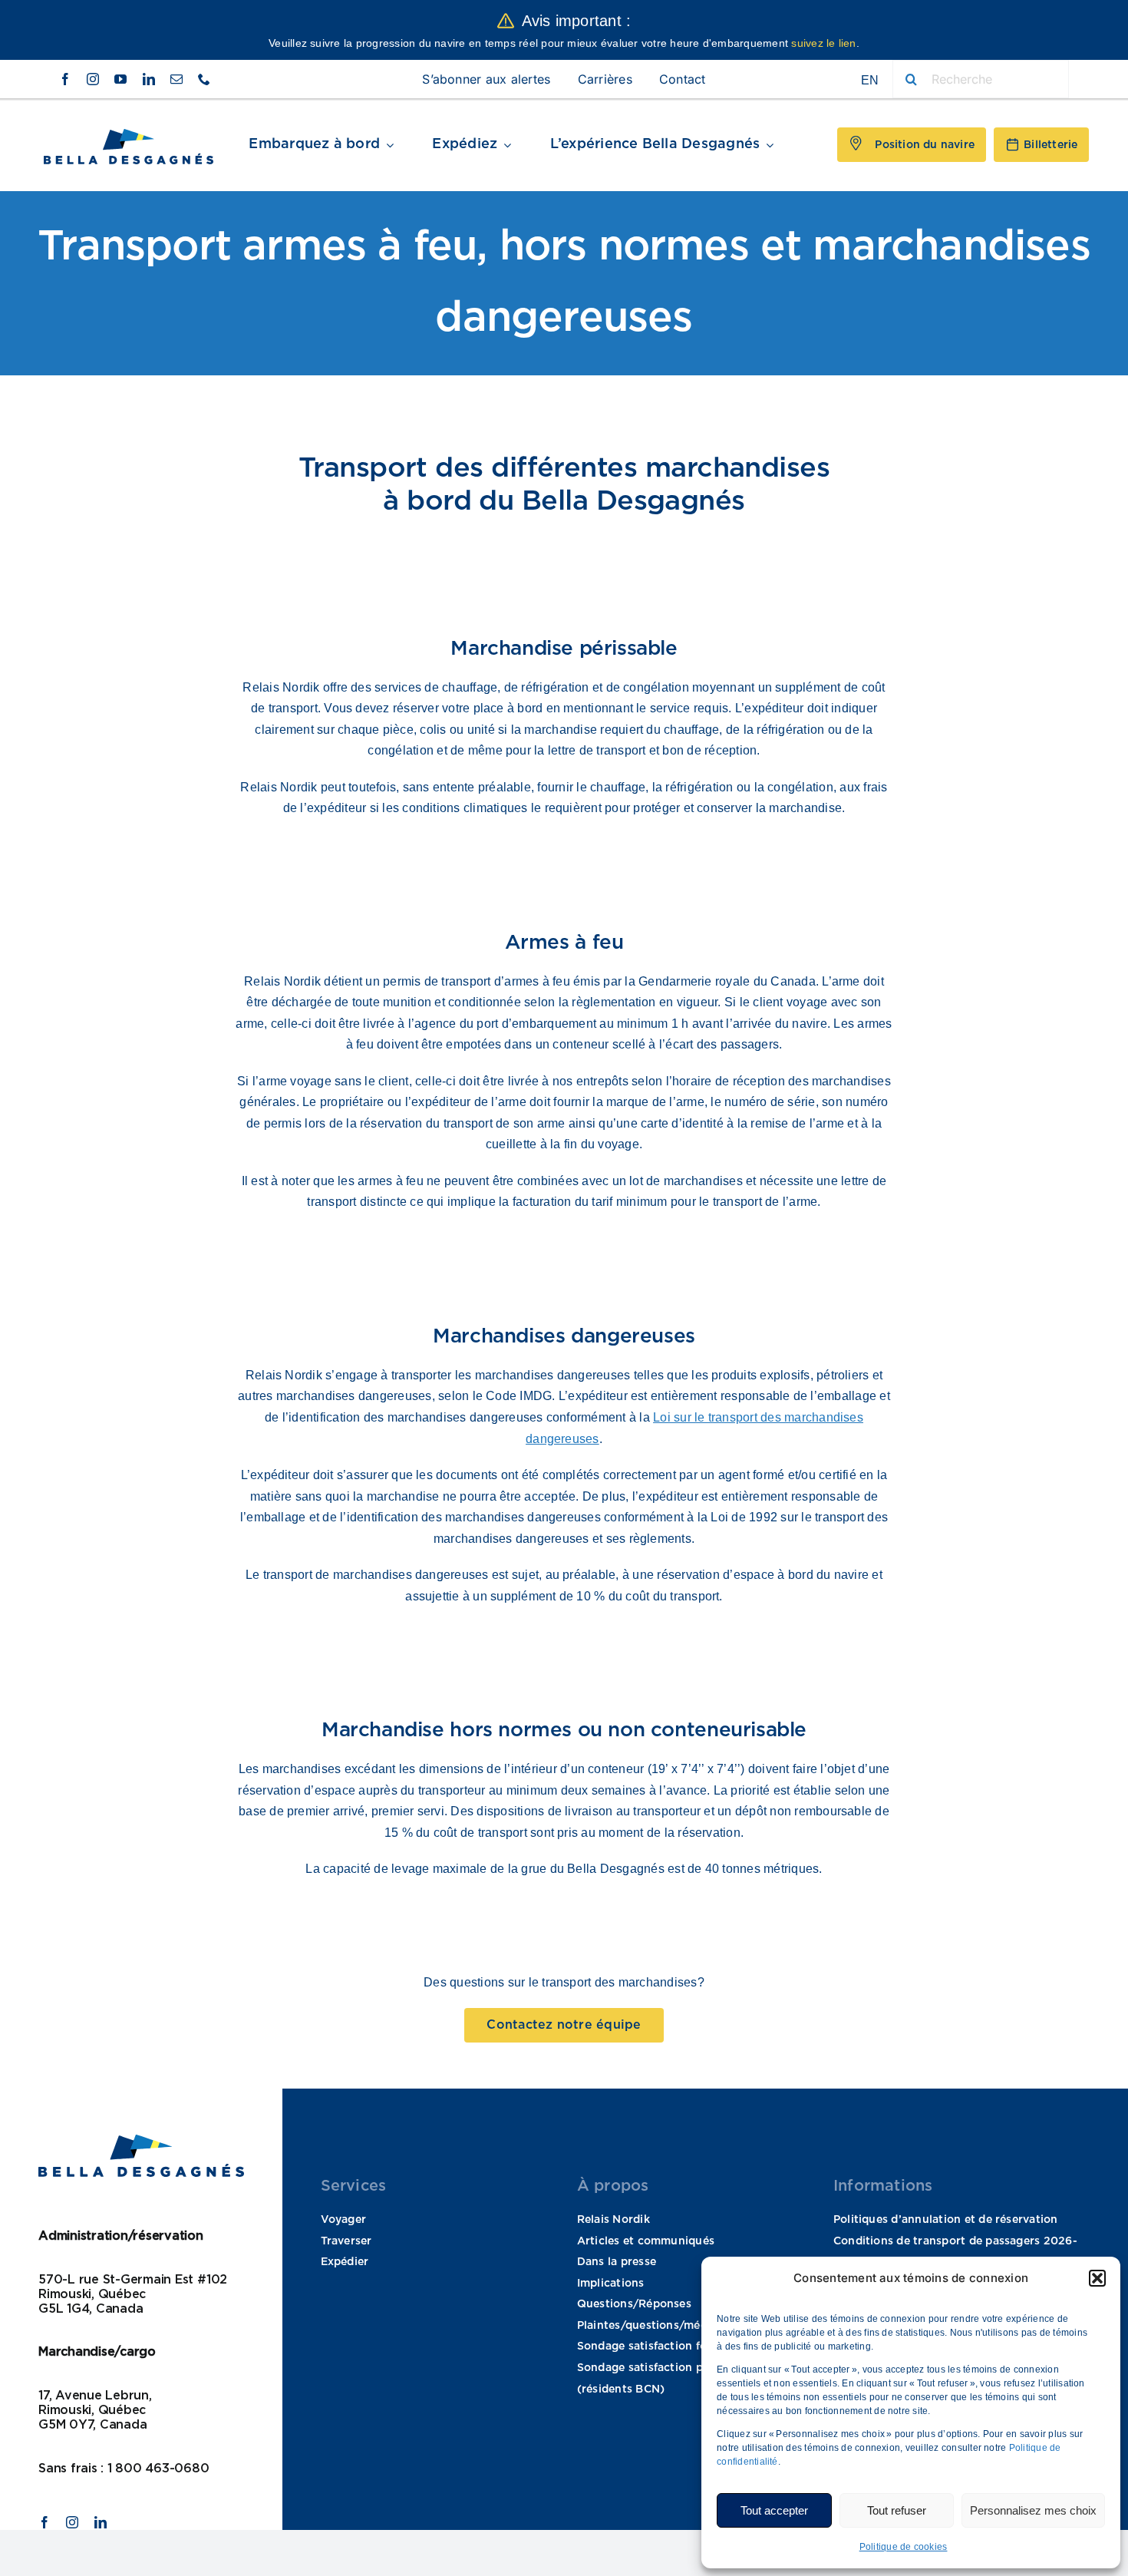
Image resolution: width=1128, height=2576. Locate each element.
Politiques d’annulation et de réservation (946, 2220)
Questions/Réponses (634, 2304)
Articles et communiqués (646, 2241)
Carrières (605, 79)
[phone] (204, 79)
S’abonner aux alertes (486, 79)
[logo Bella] (129, 135)
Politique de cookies (904, 2547)
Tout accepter (774, 2510)
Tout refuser (897, 2510)
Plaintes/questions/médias (650, 2326)
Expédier (345, 2262)
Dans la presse (617, 2262)
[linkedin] (149, 79)
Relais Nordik (613, 2220)
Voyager (344, 2220)
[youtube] (120, 79)
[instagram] (93, 79)
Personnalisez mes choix (1033, 2510)
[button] (1097, 2278)
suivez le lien (823, 43)
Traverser (346, 2241)
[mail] (176, 79)
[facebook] (65, 79)
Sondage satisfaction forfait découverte (686, 2346)
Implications (611, 2284)
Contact (683, 79)
